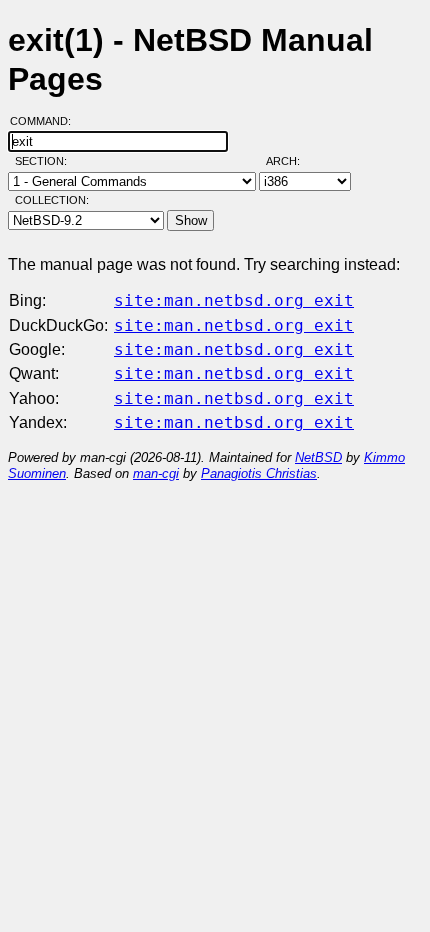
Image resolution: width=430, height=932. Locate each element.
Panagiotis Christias (259, 473)
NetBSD (318, 457)
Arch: (292, 161)
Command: (46, 121)
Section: (45, 161)
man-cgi (156, 473)
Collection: (52, 200)
